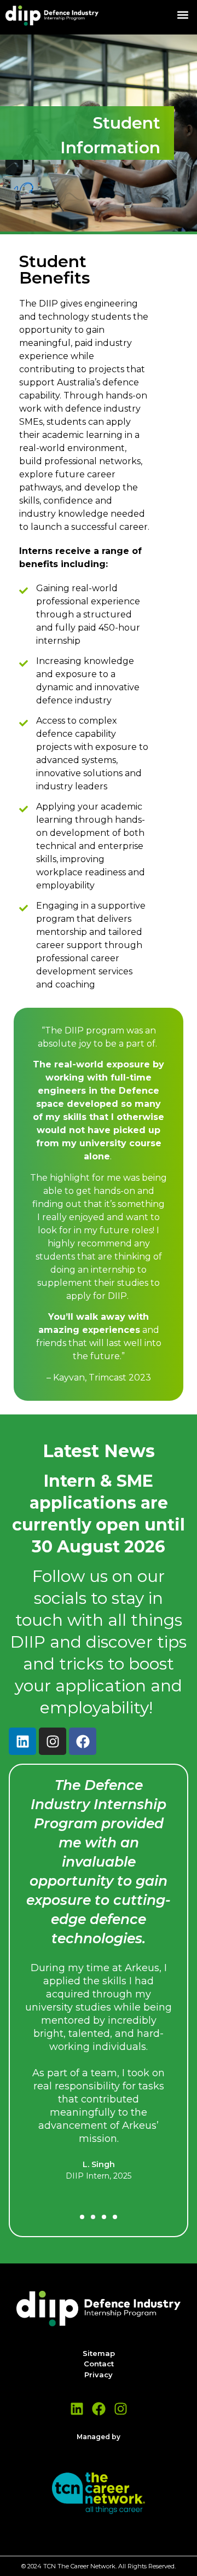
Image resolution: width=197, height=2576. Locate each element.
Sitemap (99, 2353)
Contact (99, 2364)
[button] (182, 15)
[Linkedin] (22, 1741)
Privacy (99, 2375)
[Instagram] (53, 1741)
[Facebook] (83, 1741)
